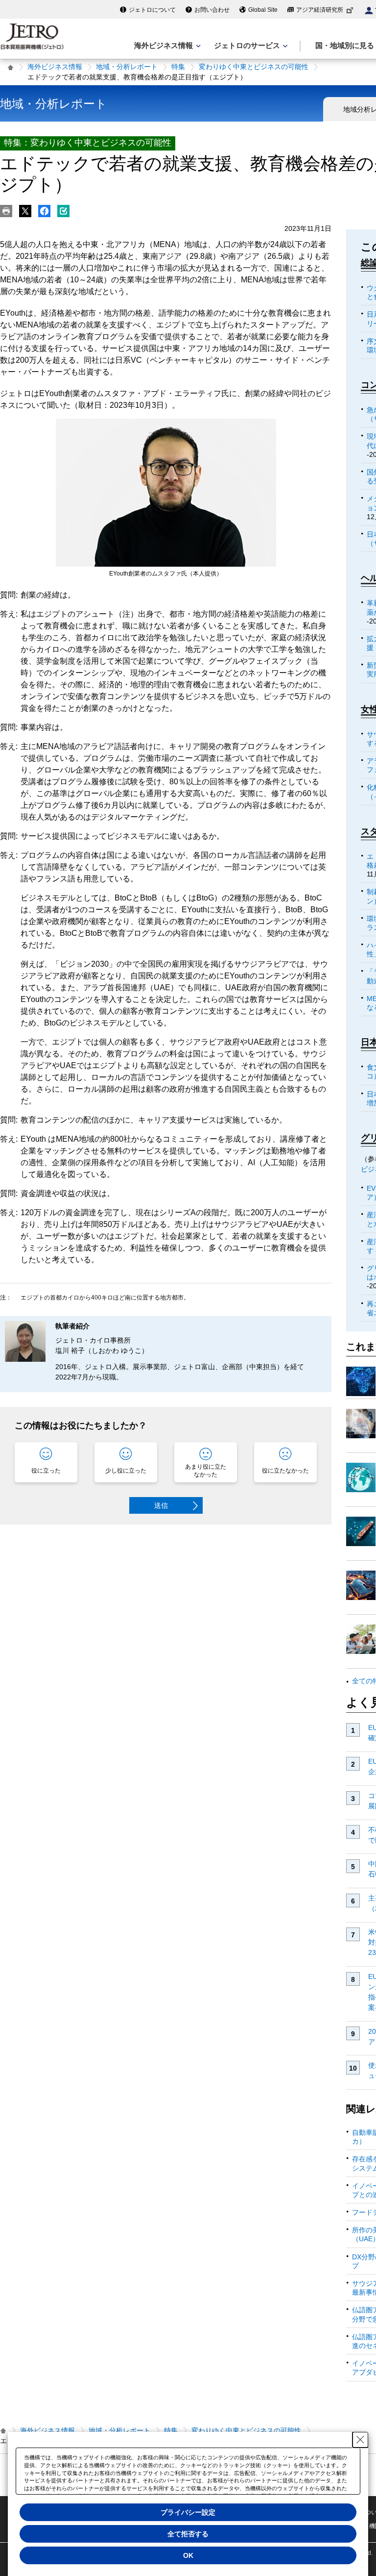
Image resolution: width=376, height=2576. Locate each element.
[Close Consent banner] (360, 2440)
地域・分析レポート (127, 67)
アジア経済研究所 (320, 10)
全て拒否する (188, 2534)
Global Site (263, 10)
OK (188, 2555)
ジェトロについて (152, 10)
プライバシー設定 (188, 2512)
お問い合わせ (212, 10)
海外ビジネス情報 (55, 67)
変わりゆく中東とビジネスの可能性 (254, 67)
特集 (178, 67)
